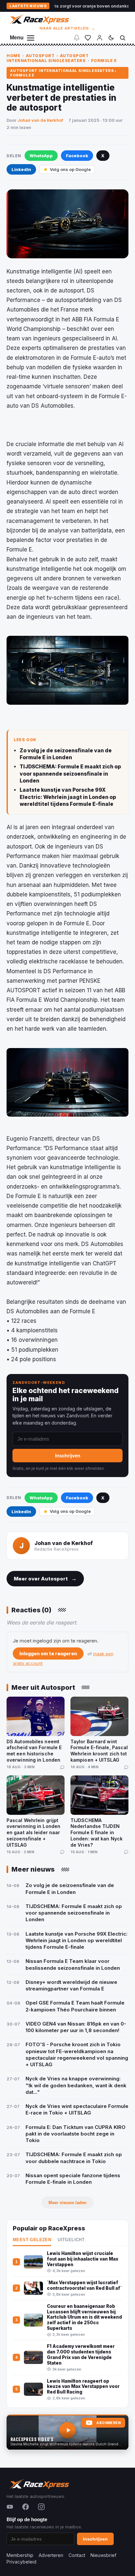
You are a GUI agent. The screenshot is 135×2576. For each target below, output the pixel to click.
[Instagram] (41, 2507)
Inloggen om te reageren (48, 1653)
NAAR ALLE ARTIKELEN (68, 28)
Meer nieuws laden (67, 2203)
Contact (77, 2555)
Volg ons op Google (70, 169)
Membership (20, 2555)
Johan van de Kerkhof (40, 120)
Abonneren (108, 2423)
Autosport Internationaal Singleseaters (48, 58)
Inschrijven (68, 1456)
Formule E (104, 61)
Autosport (40, 56)
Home (13, 56)
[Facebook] (26, 2507)
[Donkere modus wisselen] (111, 38)
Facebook (77, 156)
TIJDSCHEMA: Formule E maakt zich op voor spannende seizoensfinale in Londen (70, 774)
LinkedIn (21, 169)
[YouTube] (10, 2507)
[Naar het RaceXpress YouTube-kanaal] (67, 2432)
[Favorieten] (88, 38)
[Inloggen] (100, 38)
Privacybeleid (21, 2562)
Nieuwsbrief (103, 2555)
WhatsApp (41, 156)
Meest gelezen (32, 2240)
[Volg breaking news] (77, 38)
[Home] (39, 19)
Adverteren (51, 2555)
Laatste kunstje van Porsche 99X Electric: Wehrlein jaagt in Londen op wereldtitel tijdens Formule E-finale (68, 797)
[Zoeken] (123, 38)
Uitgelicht (71, 2240)
